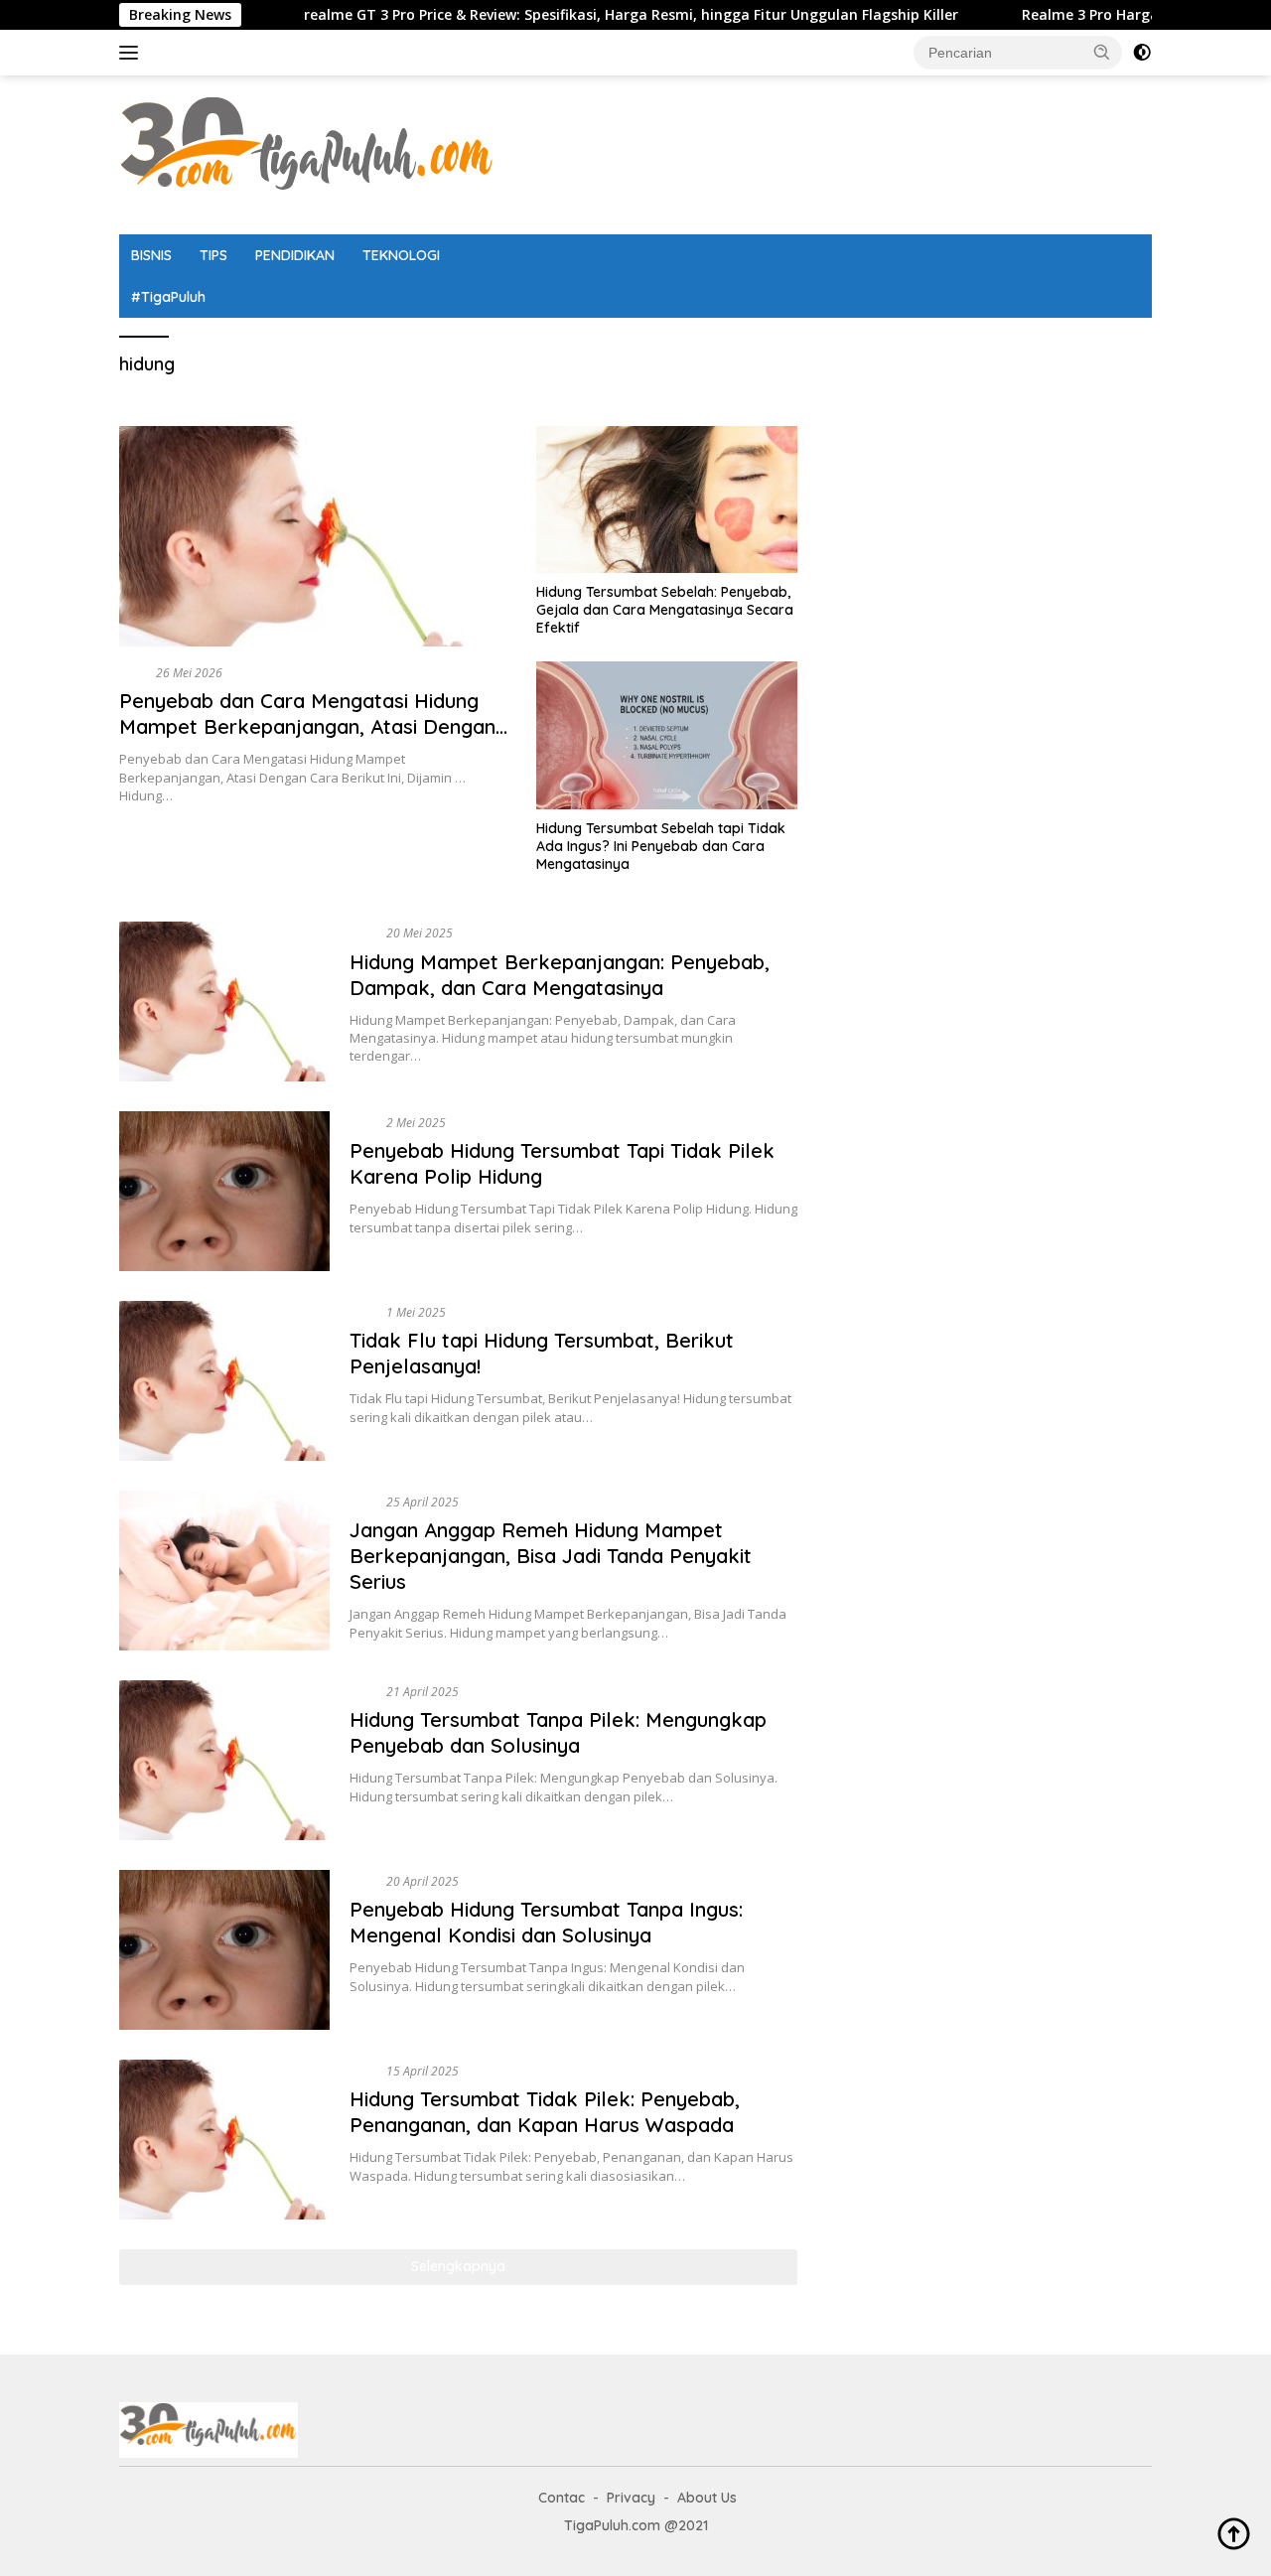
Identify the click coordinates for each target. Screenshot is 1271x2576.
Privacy (631, 2498)
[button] (1102, 52)
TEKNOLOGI (401, 255)
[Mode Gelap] (1142, 53)
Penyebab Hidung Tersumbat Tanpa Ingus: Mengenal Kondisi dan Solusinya (546, 1922)
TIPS (213, 255)
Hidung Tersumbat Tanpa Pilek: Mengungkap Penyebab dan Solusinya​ (558, 1732)
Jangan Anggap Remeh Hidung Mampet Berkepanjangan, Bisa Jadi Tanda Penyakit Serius (551, 1556)
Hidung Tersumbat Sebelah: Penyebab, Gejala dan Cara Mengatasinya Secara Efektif (665, 610)
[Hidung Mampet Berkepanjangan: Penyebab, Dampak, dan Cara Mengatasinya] (224, 1002)
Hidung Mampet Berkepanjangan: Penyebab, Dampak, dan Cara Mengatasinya (560, 975)
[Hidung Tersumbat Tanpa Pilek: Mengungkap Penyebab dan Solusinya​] (224, 1760)
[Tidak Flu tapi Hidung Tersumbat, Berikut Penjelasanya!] (224, 1381)
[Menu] (133, 53)
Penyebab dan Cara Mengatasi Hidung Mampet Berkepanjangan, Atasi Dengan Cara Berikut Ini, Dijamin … (307, 726)
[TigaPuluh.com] (308, 153)
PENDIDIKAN (295, 255)
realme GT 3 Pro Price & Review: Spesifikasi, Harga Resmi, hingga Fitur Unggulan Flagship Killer (556, 15)
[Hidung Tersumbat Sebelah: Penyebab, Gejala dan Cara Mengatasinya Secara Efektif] (667, 500)
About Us (707, 2498)
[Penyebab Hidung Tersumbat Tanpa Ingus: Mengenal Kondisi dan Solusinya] (224, 1950)
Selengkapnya (458, 2266)
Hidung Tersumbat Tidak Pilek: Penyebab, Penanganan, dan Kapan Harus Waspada (545, 2112)
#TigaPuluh (168, 297)
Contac (562, 2498)
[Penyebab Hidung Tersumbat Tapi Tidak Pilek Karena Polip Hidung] (224, 1191)
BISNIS (151, 255)
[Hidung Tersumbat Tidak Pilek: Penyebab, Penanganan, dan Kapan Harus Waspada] (224, 2140)
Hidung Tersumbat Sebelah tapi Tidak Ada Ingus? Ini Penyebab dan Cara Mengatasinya (661, 846)
